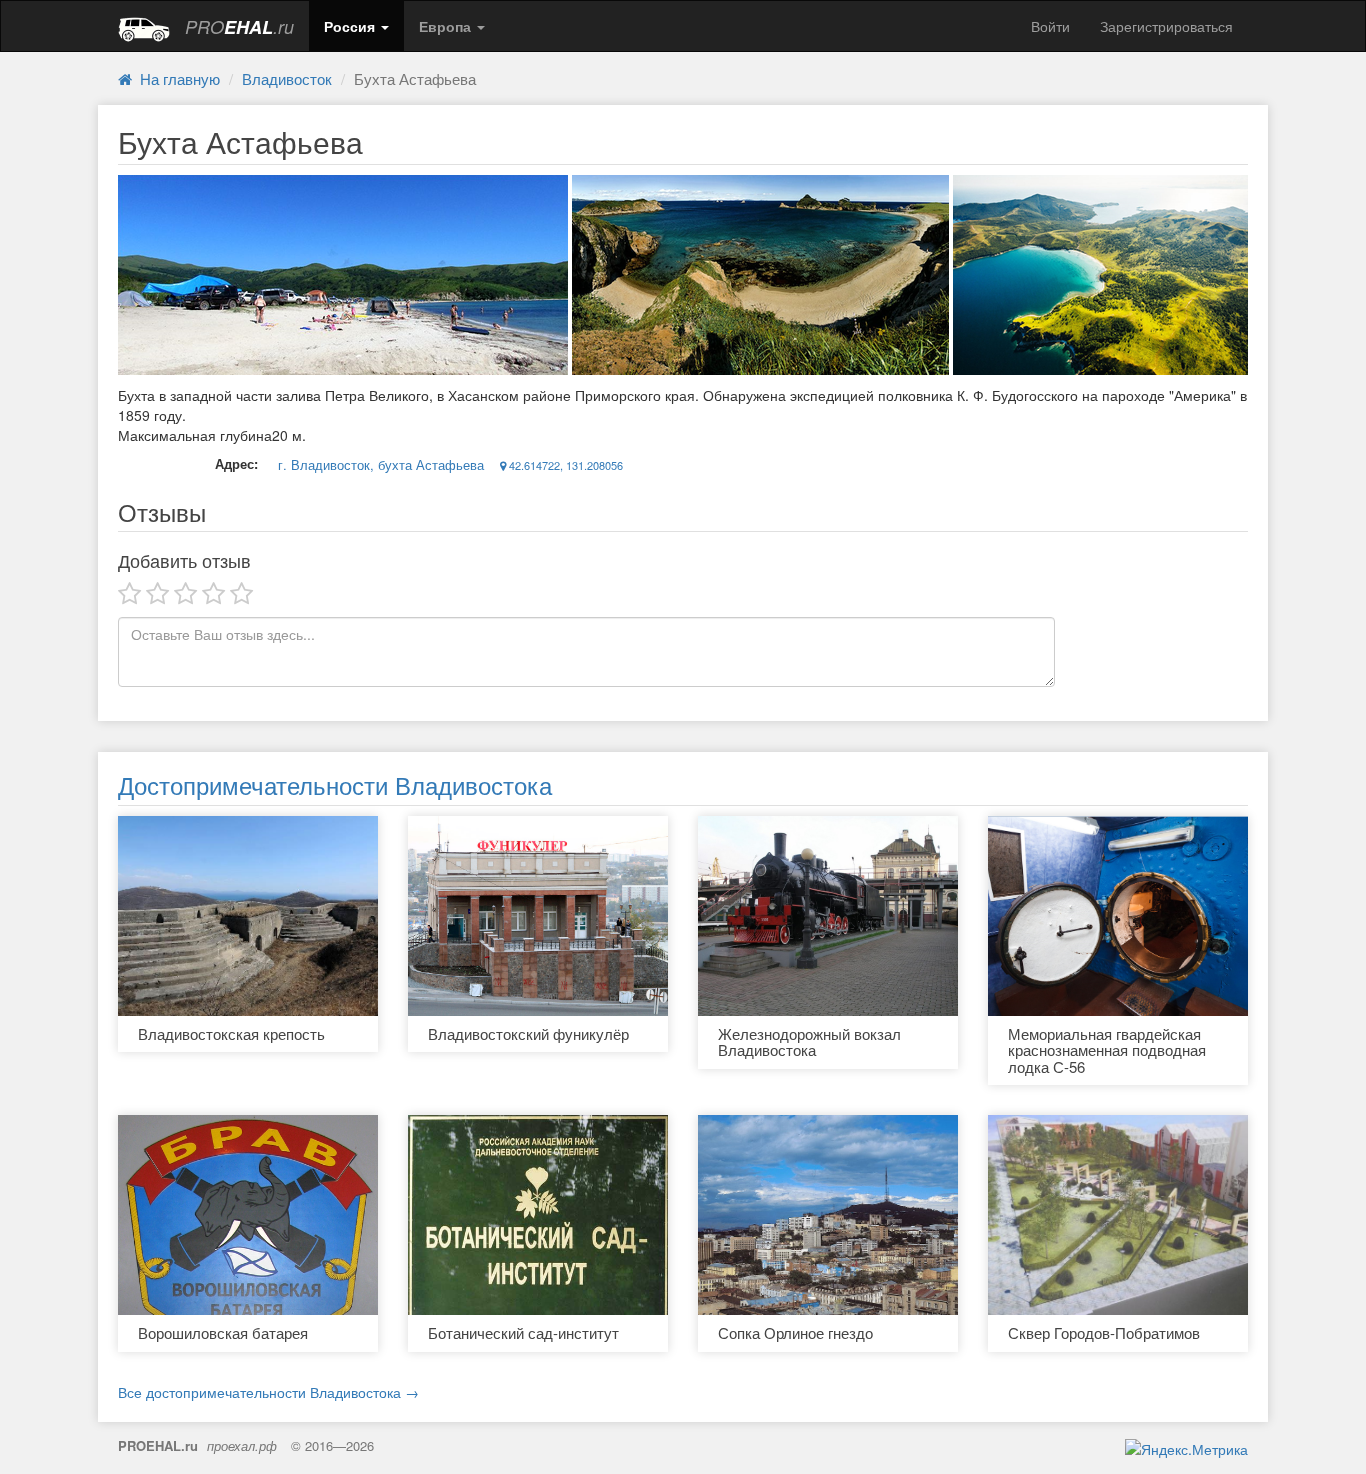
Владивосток (287, 78)
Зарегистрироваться (1166, 26)
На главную (176, 78)
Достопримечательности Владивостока (335, 784)
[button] (356, 26)
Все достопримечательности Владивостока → (268, 1392)
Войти (1050, 26)
